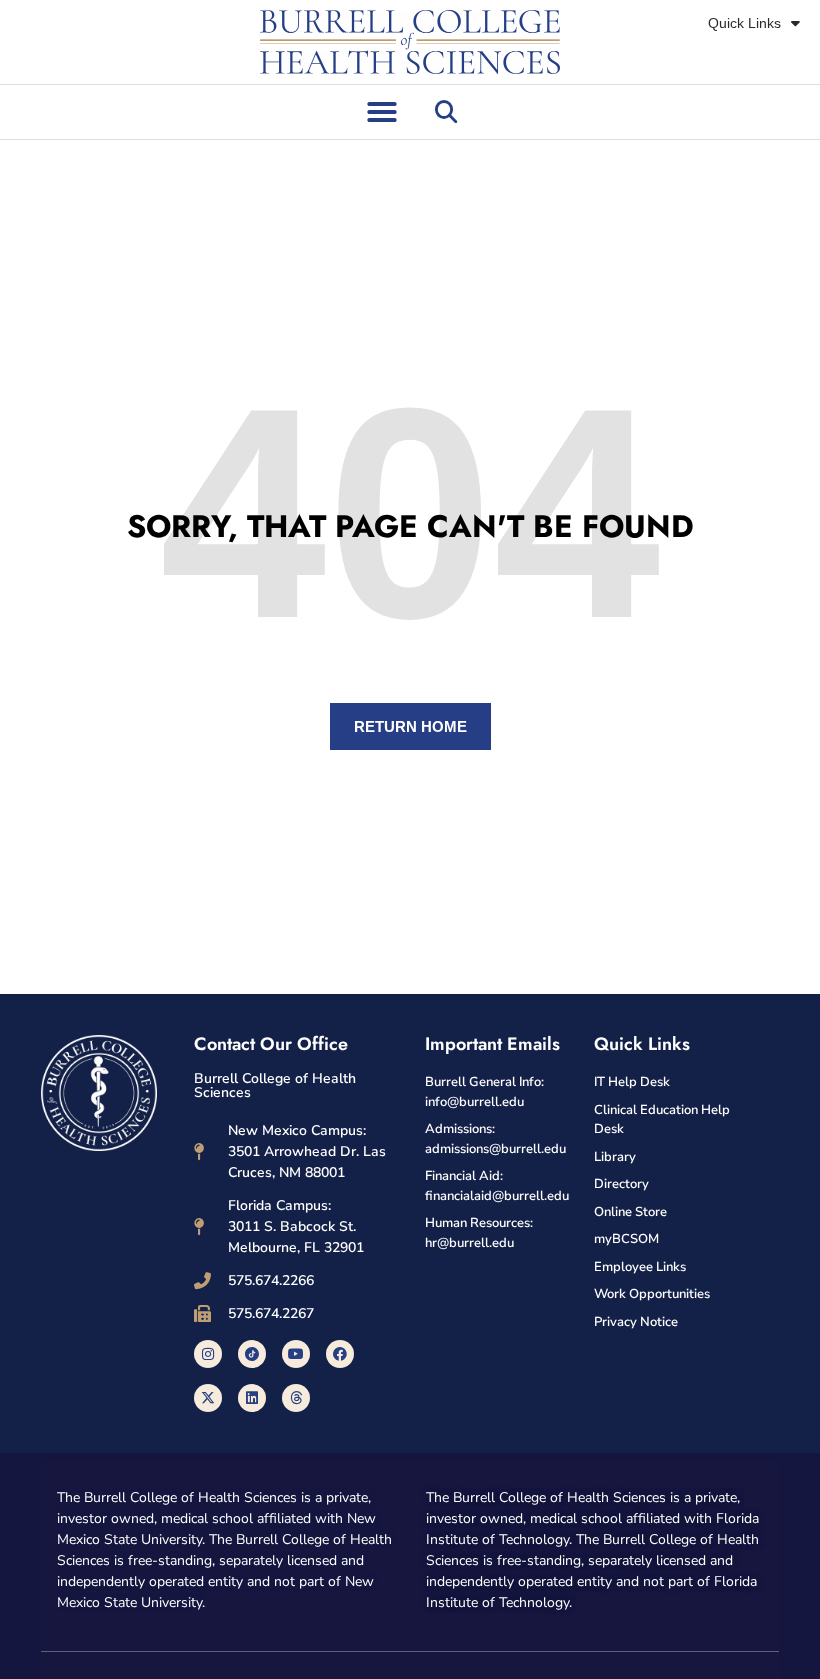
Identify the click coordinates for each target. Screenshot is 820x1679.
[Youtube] (296, 1354)
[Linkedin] (252, 1398)
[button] (382, 112)
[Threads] (296, 1398)
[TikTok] (252, 1354)
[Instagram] (208, 1354)
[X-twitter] (208, 1398)
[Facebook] (340, 1354)
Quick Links (744, 23)
